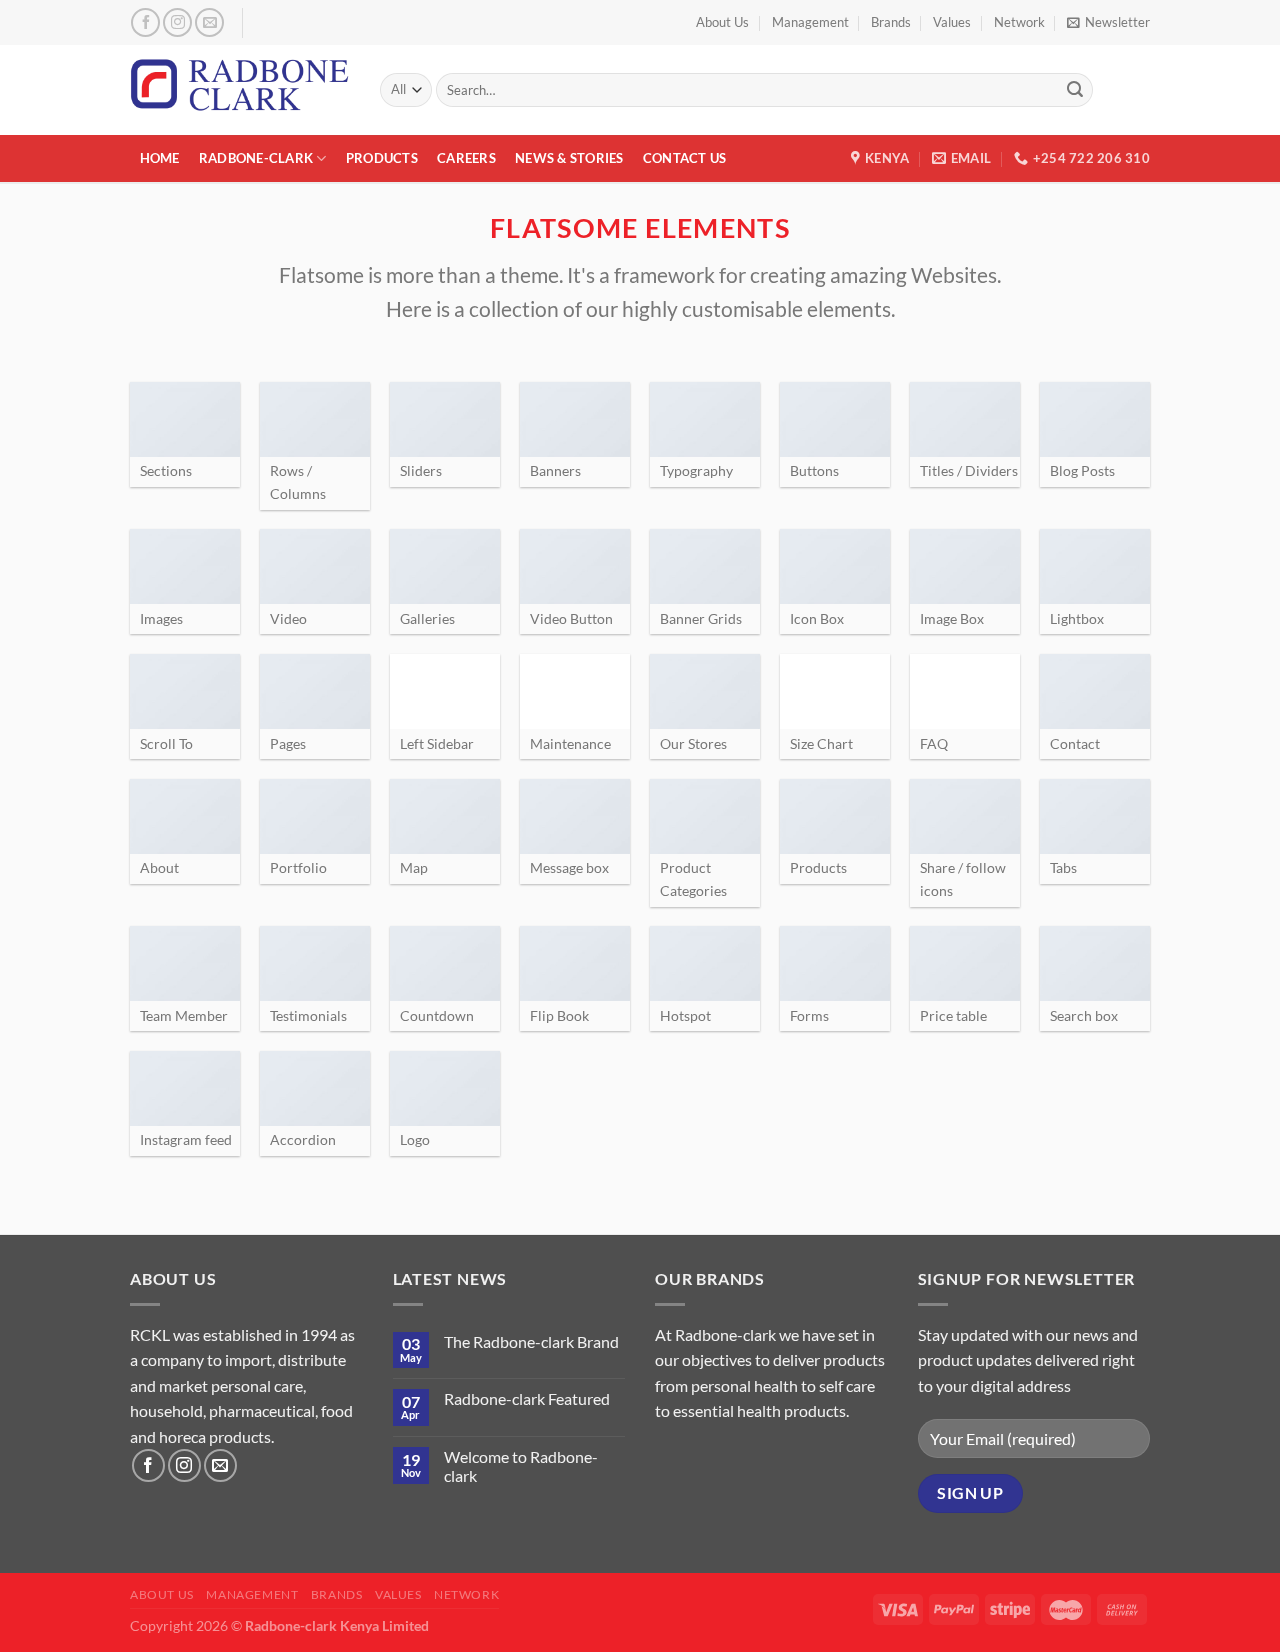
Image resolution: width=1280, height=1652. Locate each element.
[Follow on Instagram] (177, 22)
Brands (891, 22)
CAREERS (466, 158)
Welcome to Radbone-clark (521, 1466)
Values (952, 22)
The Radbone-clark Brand (531, 1341)
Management (810, 22)
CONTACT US (685, 158)
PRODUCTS (382, 158)
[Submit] (1075, 90)
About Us (722, 22)
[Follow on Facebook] (145, 22)
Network (1019, 22)
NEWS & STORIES (569, 158)
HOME (160, 158)
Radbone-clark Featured (527, 1398)
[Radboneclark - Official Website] (240, 89)
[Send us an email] (209, 22)
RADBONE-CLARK (256, 158)
